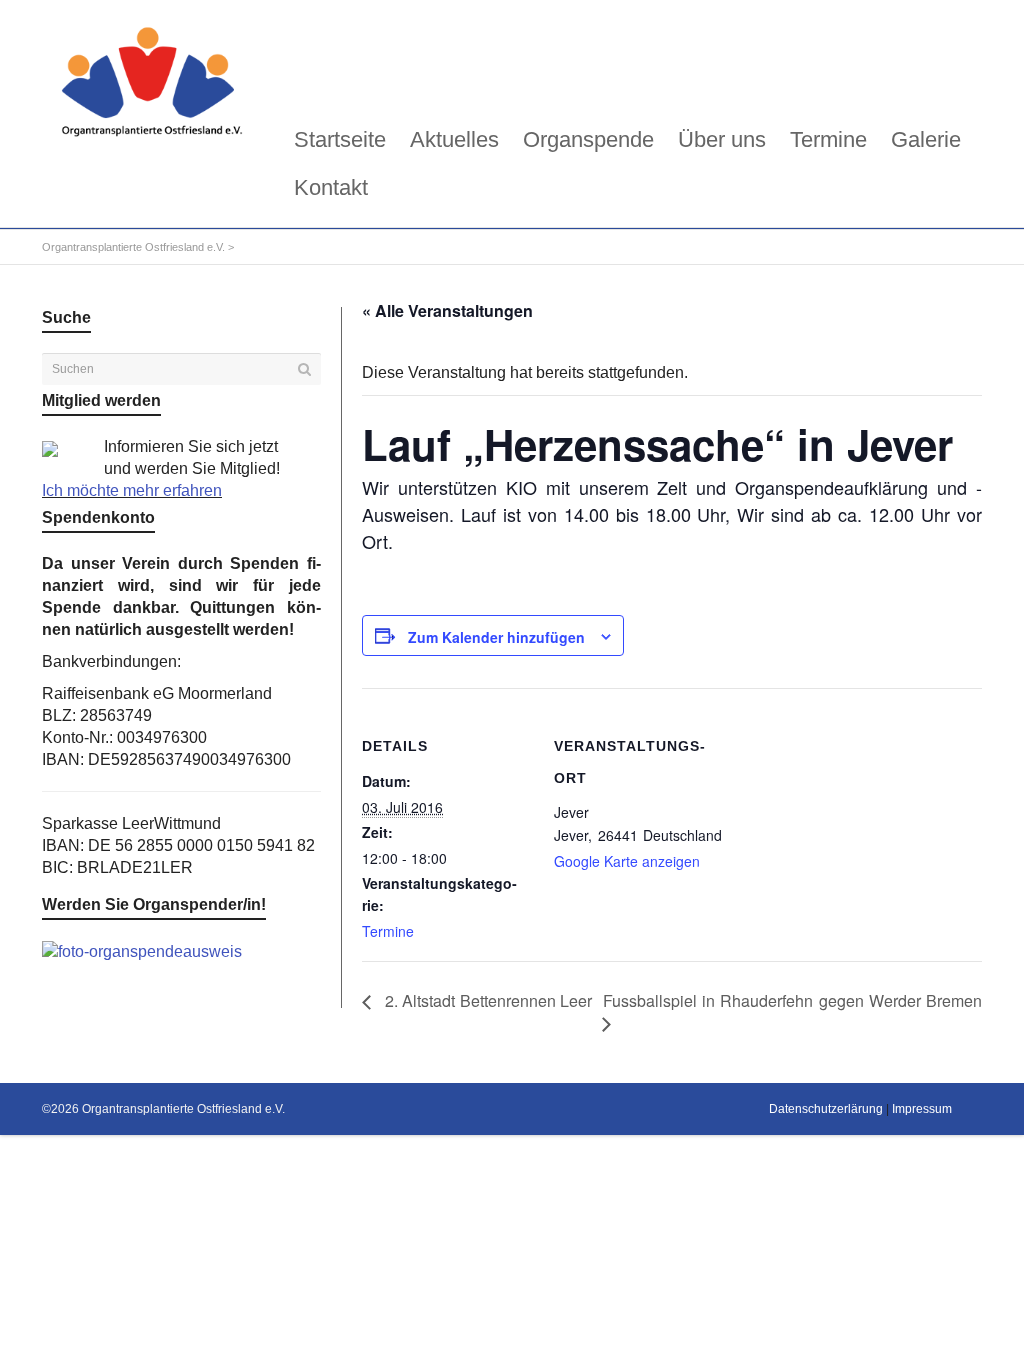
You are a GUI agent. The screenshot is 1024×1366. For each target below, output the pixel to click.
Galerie (926, 139)
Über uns (722, 139)
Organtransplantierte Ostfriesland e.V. (133, 247)
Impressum (922, 1109)
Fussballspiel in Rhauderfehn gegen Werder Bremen (792, 1000)
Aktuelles (454, 139)
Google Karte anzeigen (627, 861)
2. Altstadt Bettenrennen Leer (486, 1000)
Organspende (588, 139)
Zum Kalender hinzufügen (496, 637)
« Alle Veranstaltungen (447, 310)
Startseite (340, 139)
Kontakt (331, 187)
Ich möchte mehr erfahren (132, 490)
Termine (828, 139)
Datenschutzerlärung (826, 1109)
